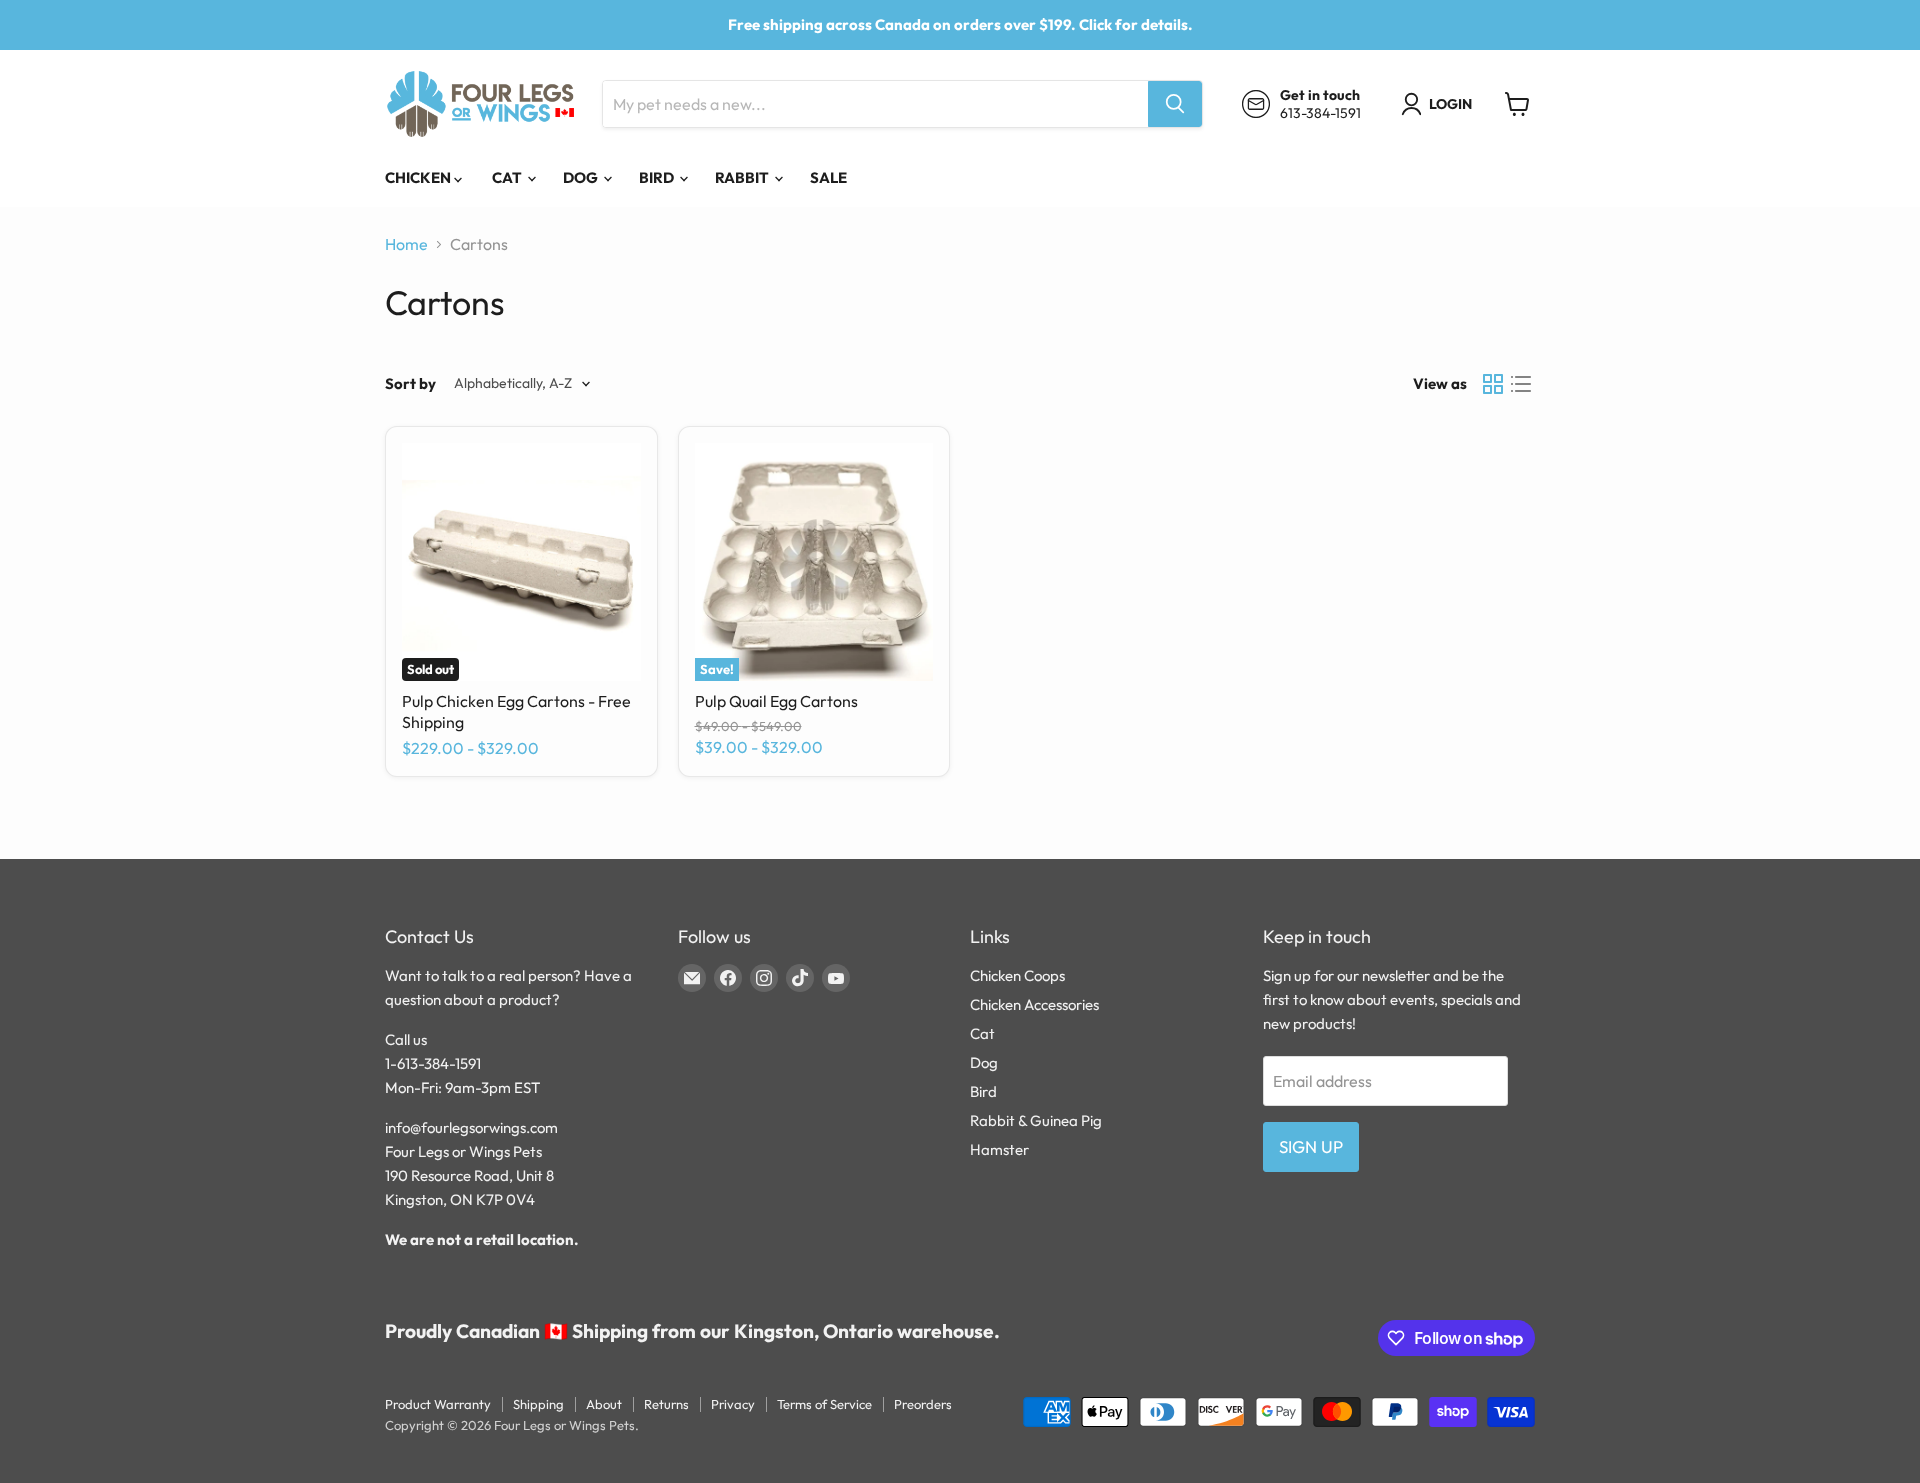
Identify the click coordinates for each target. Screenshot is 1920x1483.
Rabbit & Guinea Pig (1036, 1120)
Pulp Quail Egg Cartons (776, 701)
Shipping (538, 1404)
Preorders (923, 1404)
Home (406, 244)
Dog (582, 177)
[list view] (1521, 384)
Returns (666, 1404)
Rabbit (743, 177)
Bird (658, 177)
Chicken (419, 177)
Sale (828, 177)
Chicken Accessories (1034, 1004)
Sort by (410, 383)
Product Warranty (438, 1404)
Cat (508, 177)
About (604, 1404)
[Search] (1175, 104)
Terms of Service (824, 1404)
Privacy (733, 1404)
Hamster (999, 1149)
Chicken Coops (1017, 975)
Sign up (1311, 1146)
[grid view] (1493, 384)
